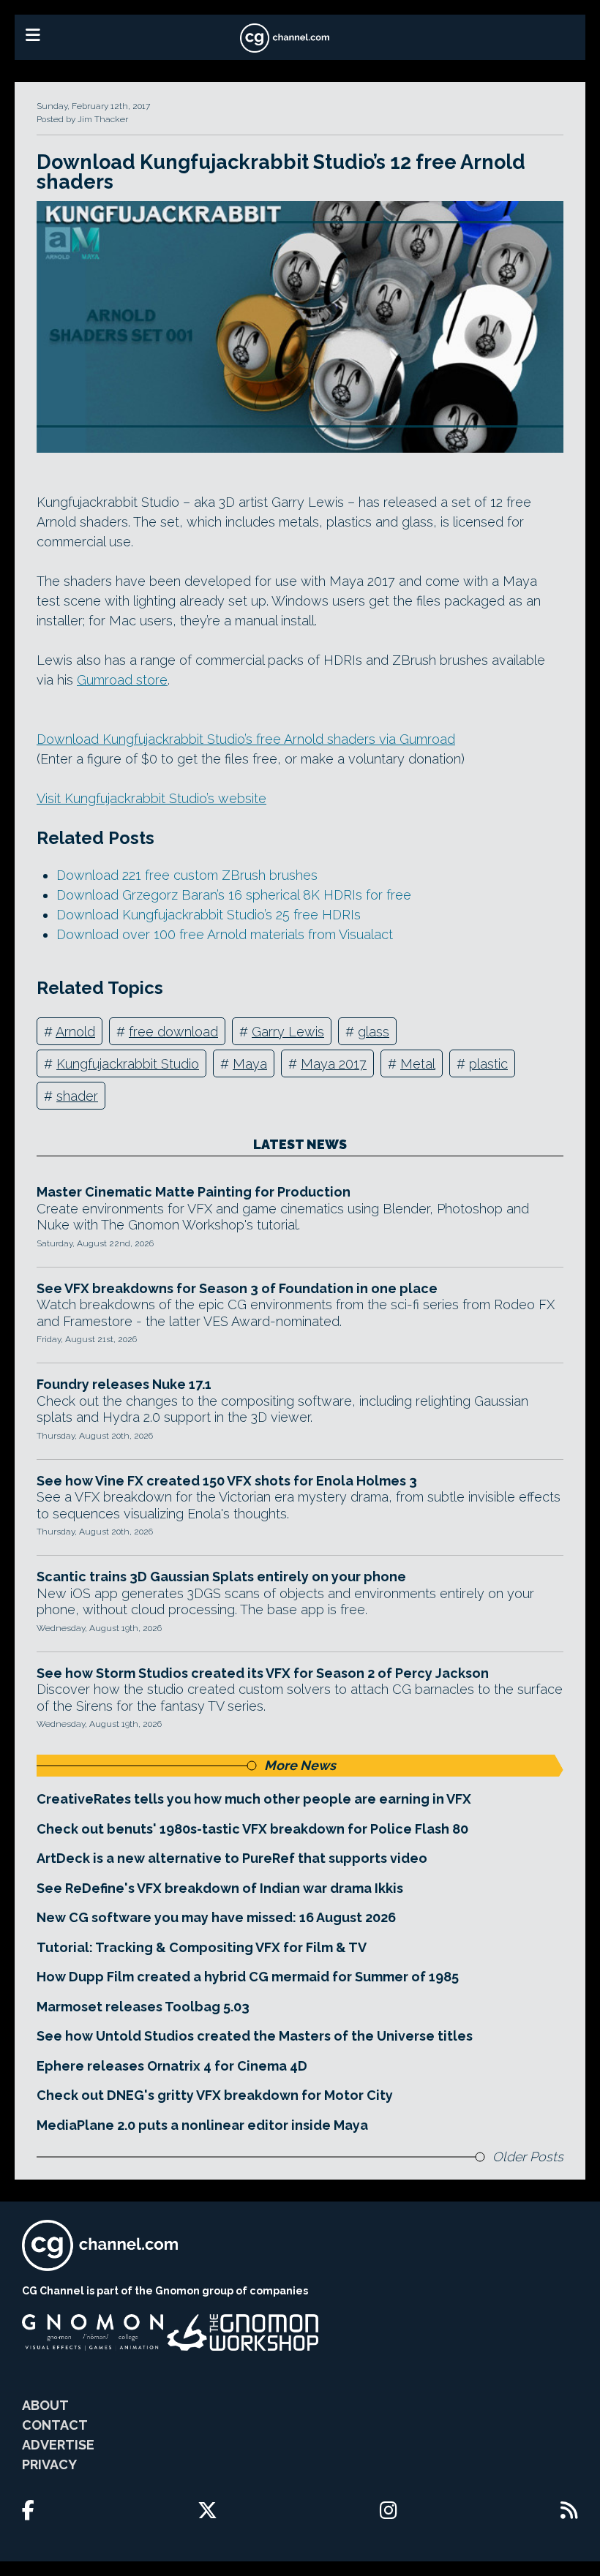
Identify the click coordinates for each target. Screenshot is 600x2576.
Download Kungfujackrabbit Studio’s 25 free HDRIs (209, 915)
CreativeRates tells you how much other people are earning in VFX (254, 1799)
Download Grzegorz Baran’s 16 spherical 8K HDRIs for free (234, 895)
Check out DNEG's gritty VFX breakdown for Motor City (215, 2095)
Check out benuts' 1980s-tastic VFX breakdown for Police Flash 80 (252, 1829)
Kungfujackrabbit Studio (128, 1064)
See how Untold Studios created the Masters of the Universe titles (255, 2036)
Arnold (75, 1032)
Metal (418, 1064)
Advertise (58, 2445)
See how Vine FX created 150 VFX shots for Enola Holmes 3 (227, 1481)
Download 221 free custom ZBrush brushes (187, 875)
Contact (55, 2425)
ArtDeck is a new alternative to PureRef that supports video (232, 1858)
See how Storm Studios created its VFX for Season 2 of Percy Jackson (263, 1673)
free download (173, 1032)
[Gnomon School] (93, 2332)
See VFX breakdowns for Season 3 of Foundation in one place (237, 1288)
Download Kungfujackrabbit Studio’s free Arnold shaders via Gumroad (246, 739)
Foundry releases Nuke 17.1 (124, 1384)
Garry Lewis (288, 1032)
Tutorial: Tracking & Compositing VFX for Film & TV (202, 1947)
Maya (250, 1064)
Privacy (49, 2464)
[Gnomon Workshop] (243, 2332)
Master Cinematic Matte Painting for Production (194, 1192)
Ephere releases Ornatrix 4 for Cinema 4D (172, 2066)
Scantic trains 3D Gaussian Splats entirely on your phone (221, 1577)
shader (77, 1096)
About (45, 2405)
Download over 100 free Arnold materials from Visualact (225, 934)
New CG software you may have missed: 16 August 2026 (216, 1917)
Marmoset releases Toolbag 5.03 (143, 2007)
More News (300, 1765)
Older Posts (528, 2157)
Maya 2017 (334, 1064)
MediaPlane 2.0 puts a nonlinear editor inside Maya (202, 2125)
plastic (488, 1064)
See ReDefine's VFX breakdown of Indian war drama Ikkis (220, 1888)
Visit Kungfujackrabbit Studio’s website (151, 798)
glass (374, 1032)
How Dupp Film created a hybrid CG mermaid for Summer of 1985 (248, 1977)
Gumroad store (122, 680)
